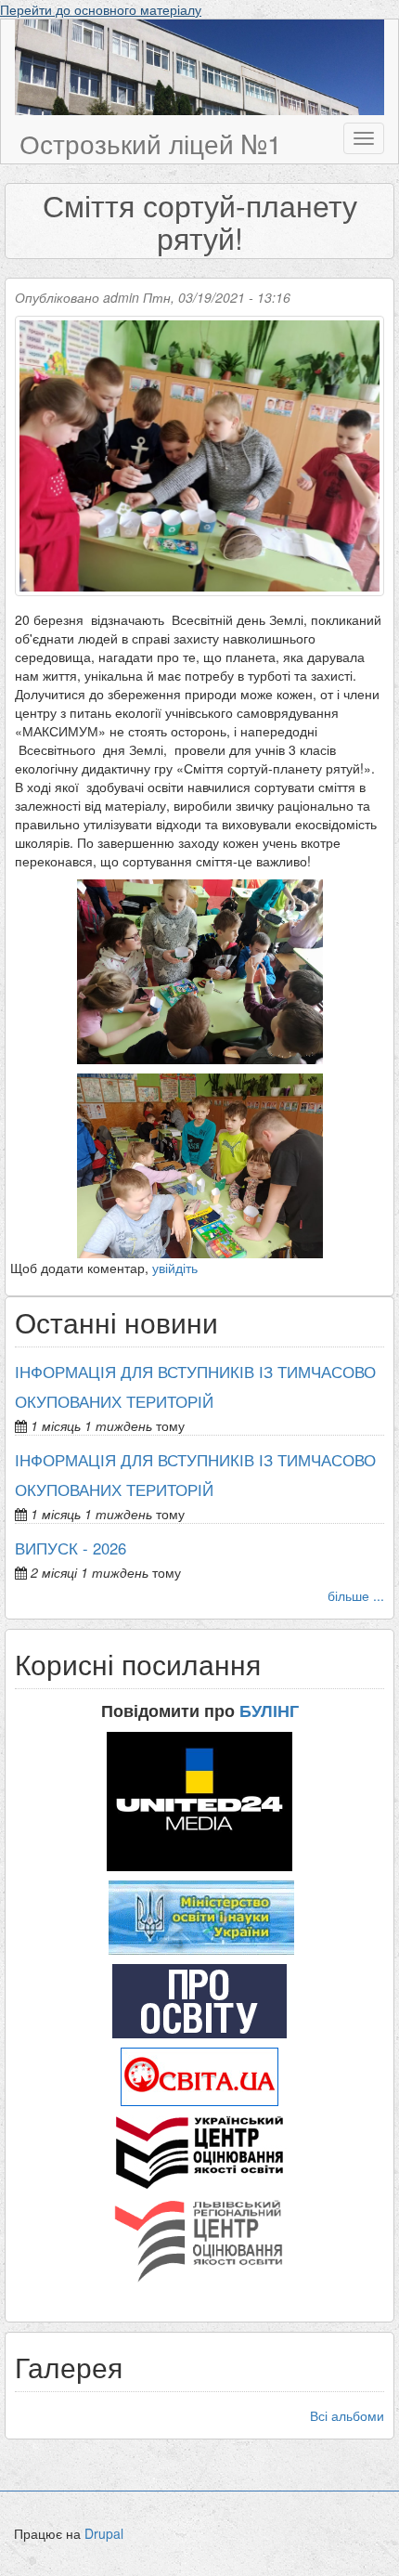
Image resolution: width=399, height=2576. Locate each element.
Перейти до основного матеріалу (101, 9)
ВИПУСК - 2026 (71, 1548)
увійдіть (175, 1268)
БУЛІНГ (269, 1711)
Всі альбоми (347, 2415)
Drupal (104, 2533)
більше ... (356, 1595)
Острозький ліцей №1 (151, 143)
